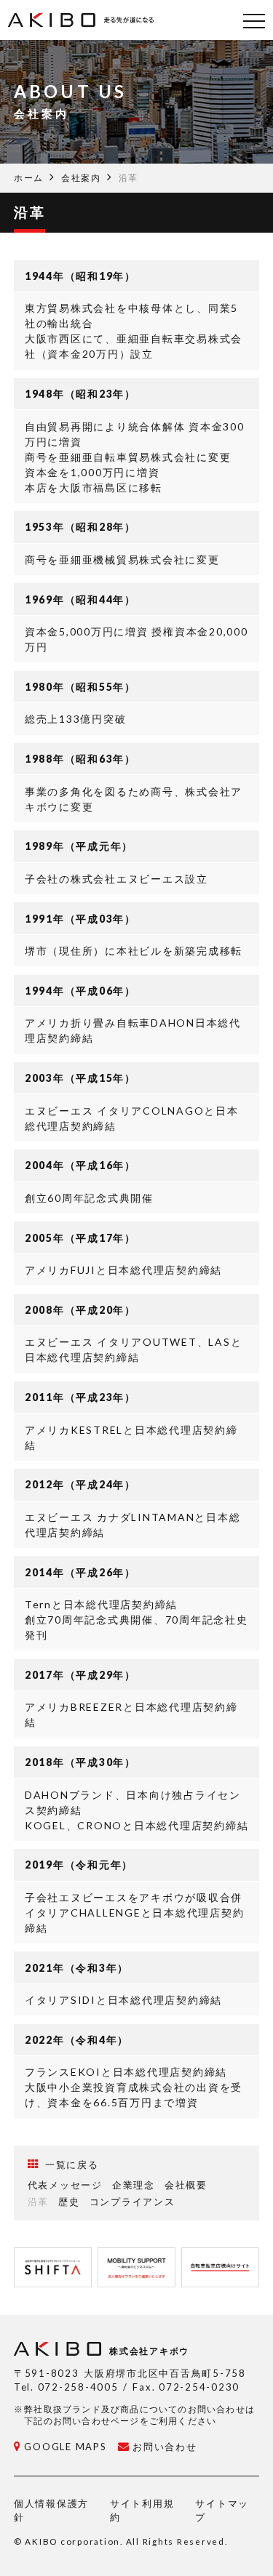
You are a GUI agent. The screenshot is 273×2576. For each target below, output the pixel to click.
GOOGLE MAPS (65, 2447)
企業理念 (134, 2185)
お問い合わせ (165, 2447)
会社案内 (81, 178)
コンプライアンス (132, 2202)
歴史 (69, 2202)
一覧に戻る (72, 2164)
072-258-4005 (78, 2387)
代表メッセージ (65, 2185)
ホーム (29, 178)
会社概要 (186, 2185)
